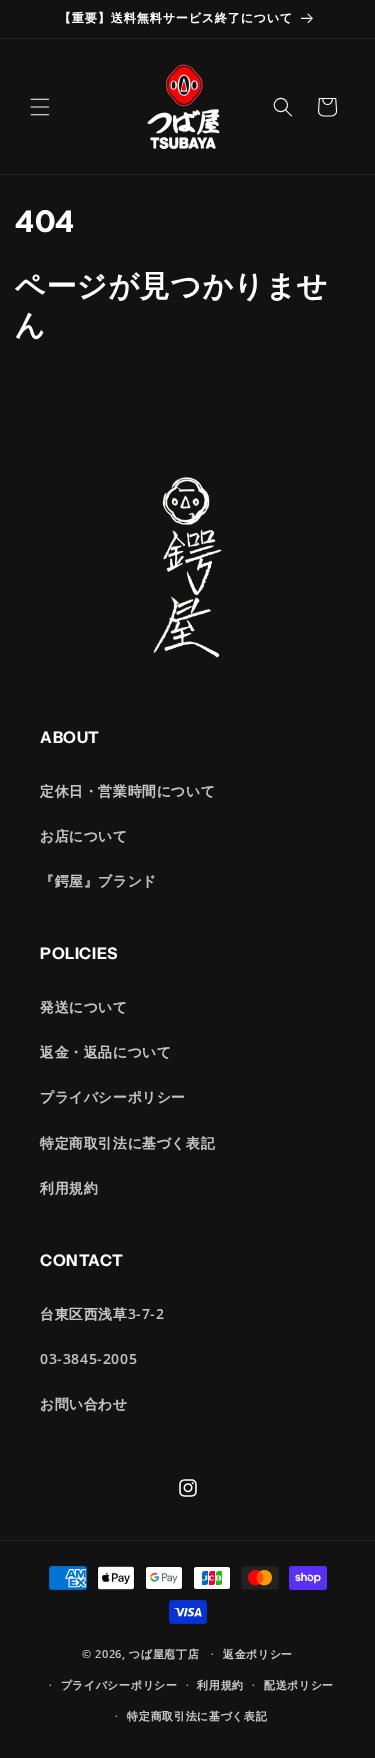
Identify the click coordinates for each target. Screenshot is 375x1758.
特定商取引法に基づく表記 (127, 1142)
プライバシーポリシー (113, 1096)
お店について (84, 835)
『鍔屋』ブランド (98, 880)
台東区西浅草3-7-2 (102, 1313)
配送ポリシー (299, 1684)
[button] (40, 107)
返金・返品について (105, 1051)
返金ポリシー (258, 1653)
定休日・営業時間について (127, 790)
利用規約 (69, 1187)
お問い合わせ (84, 1403)
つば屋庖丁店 (164, 1653)
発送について (84, 1006)
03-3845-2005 (88, 1358)
